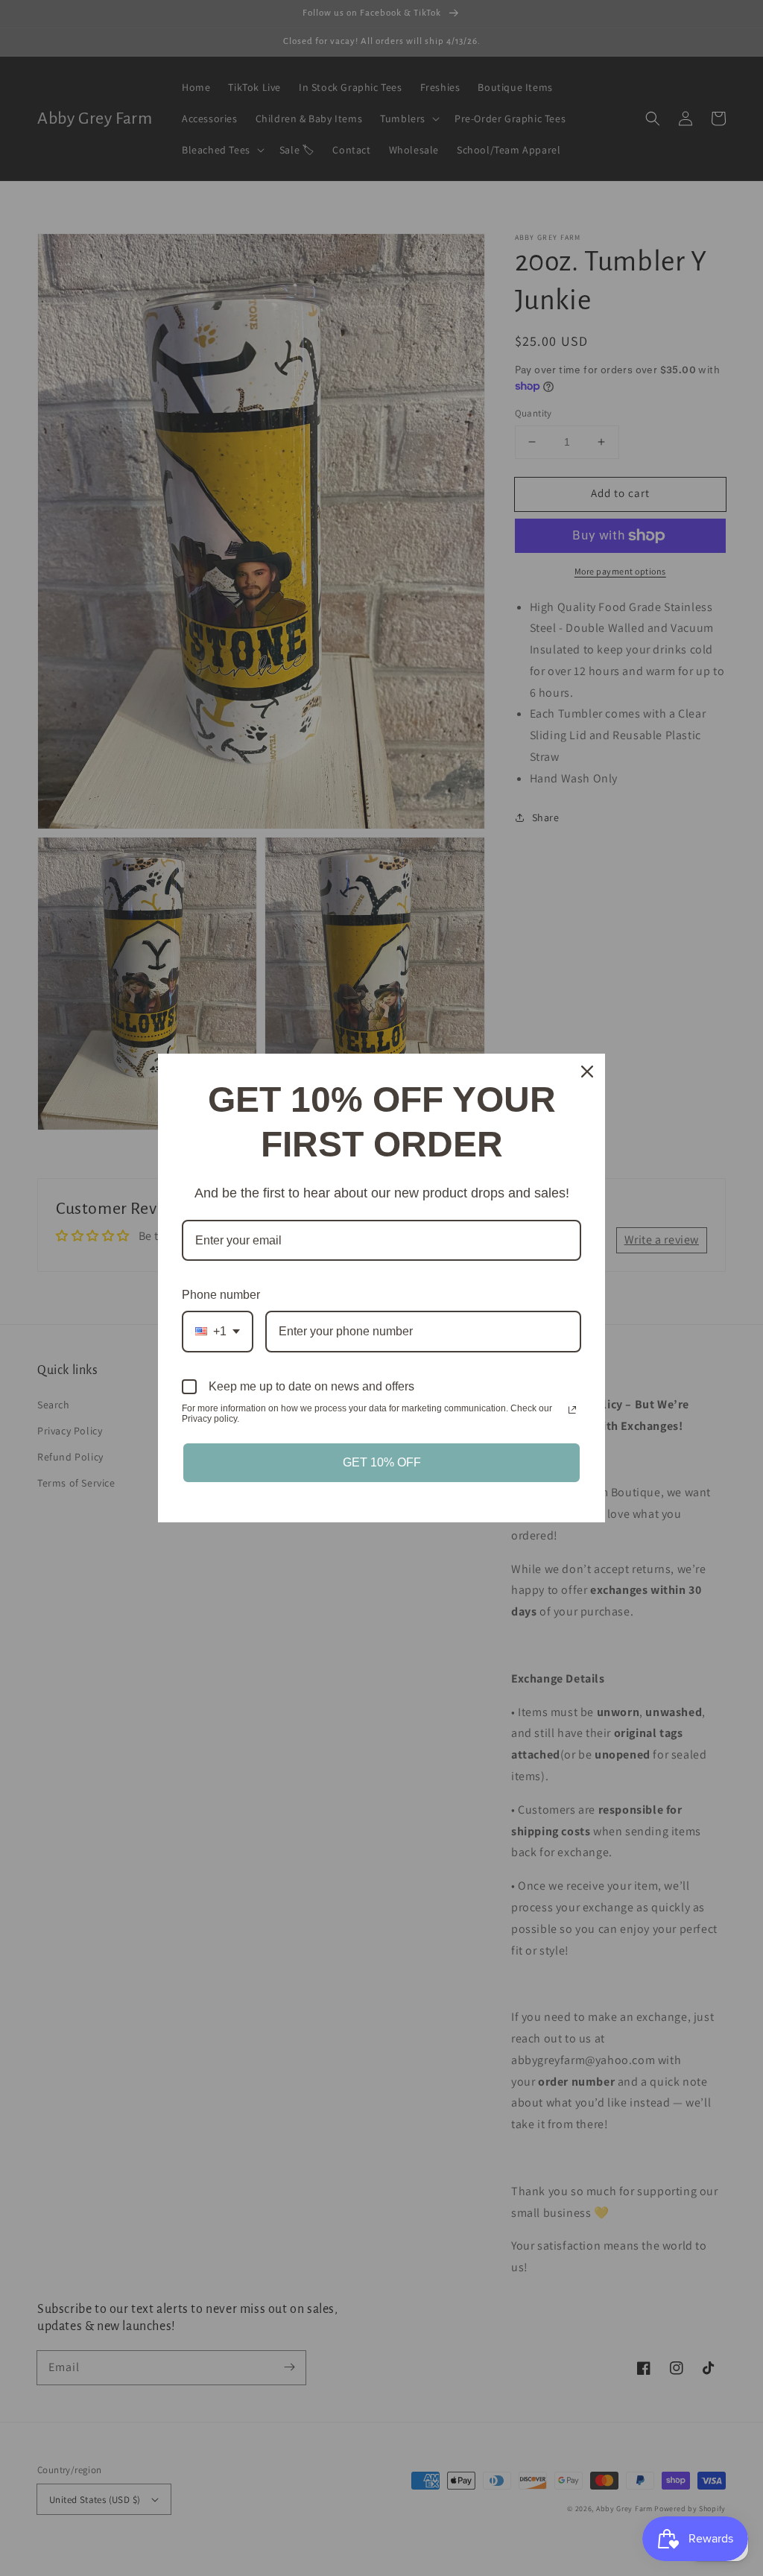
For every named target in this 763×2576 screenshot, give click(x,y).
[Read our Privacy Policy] (572, 1410)
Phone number (221, 1295)
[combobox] (218, 1331)
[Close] (587, 1072)
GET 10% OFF (382, 1462)
